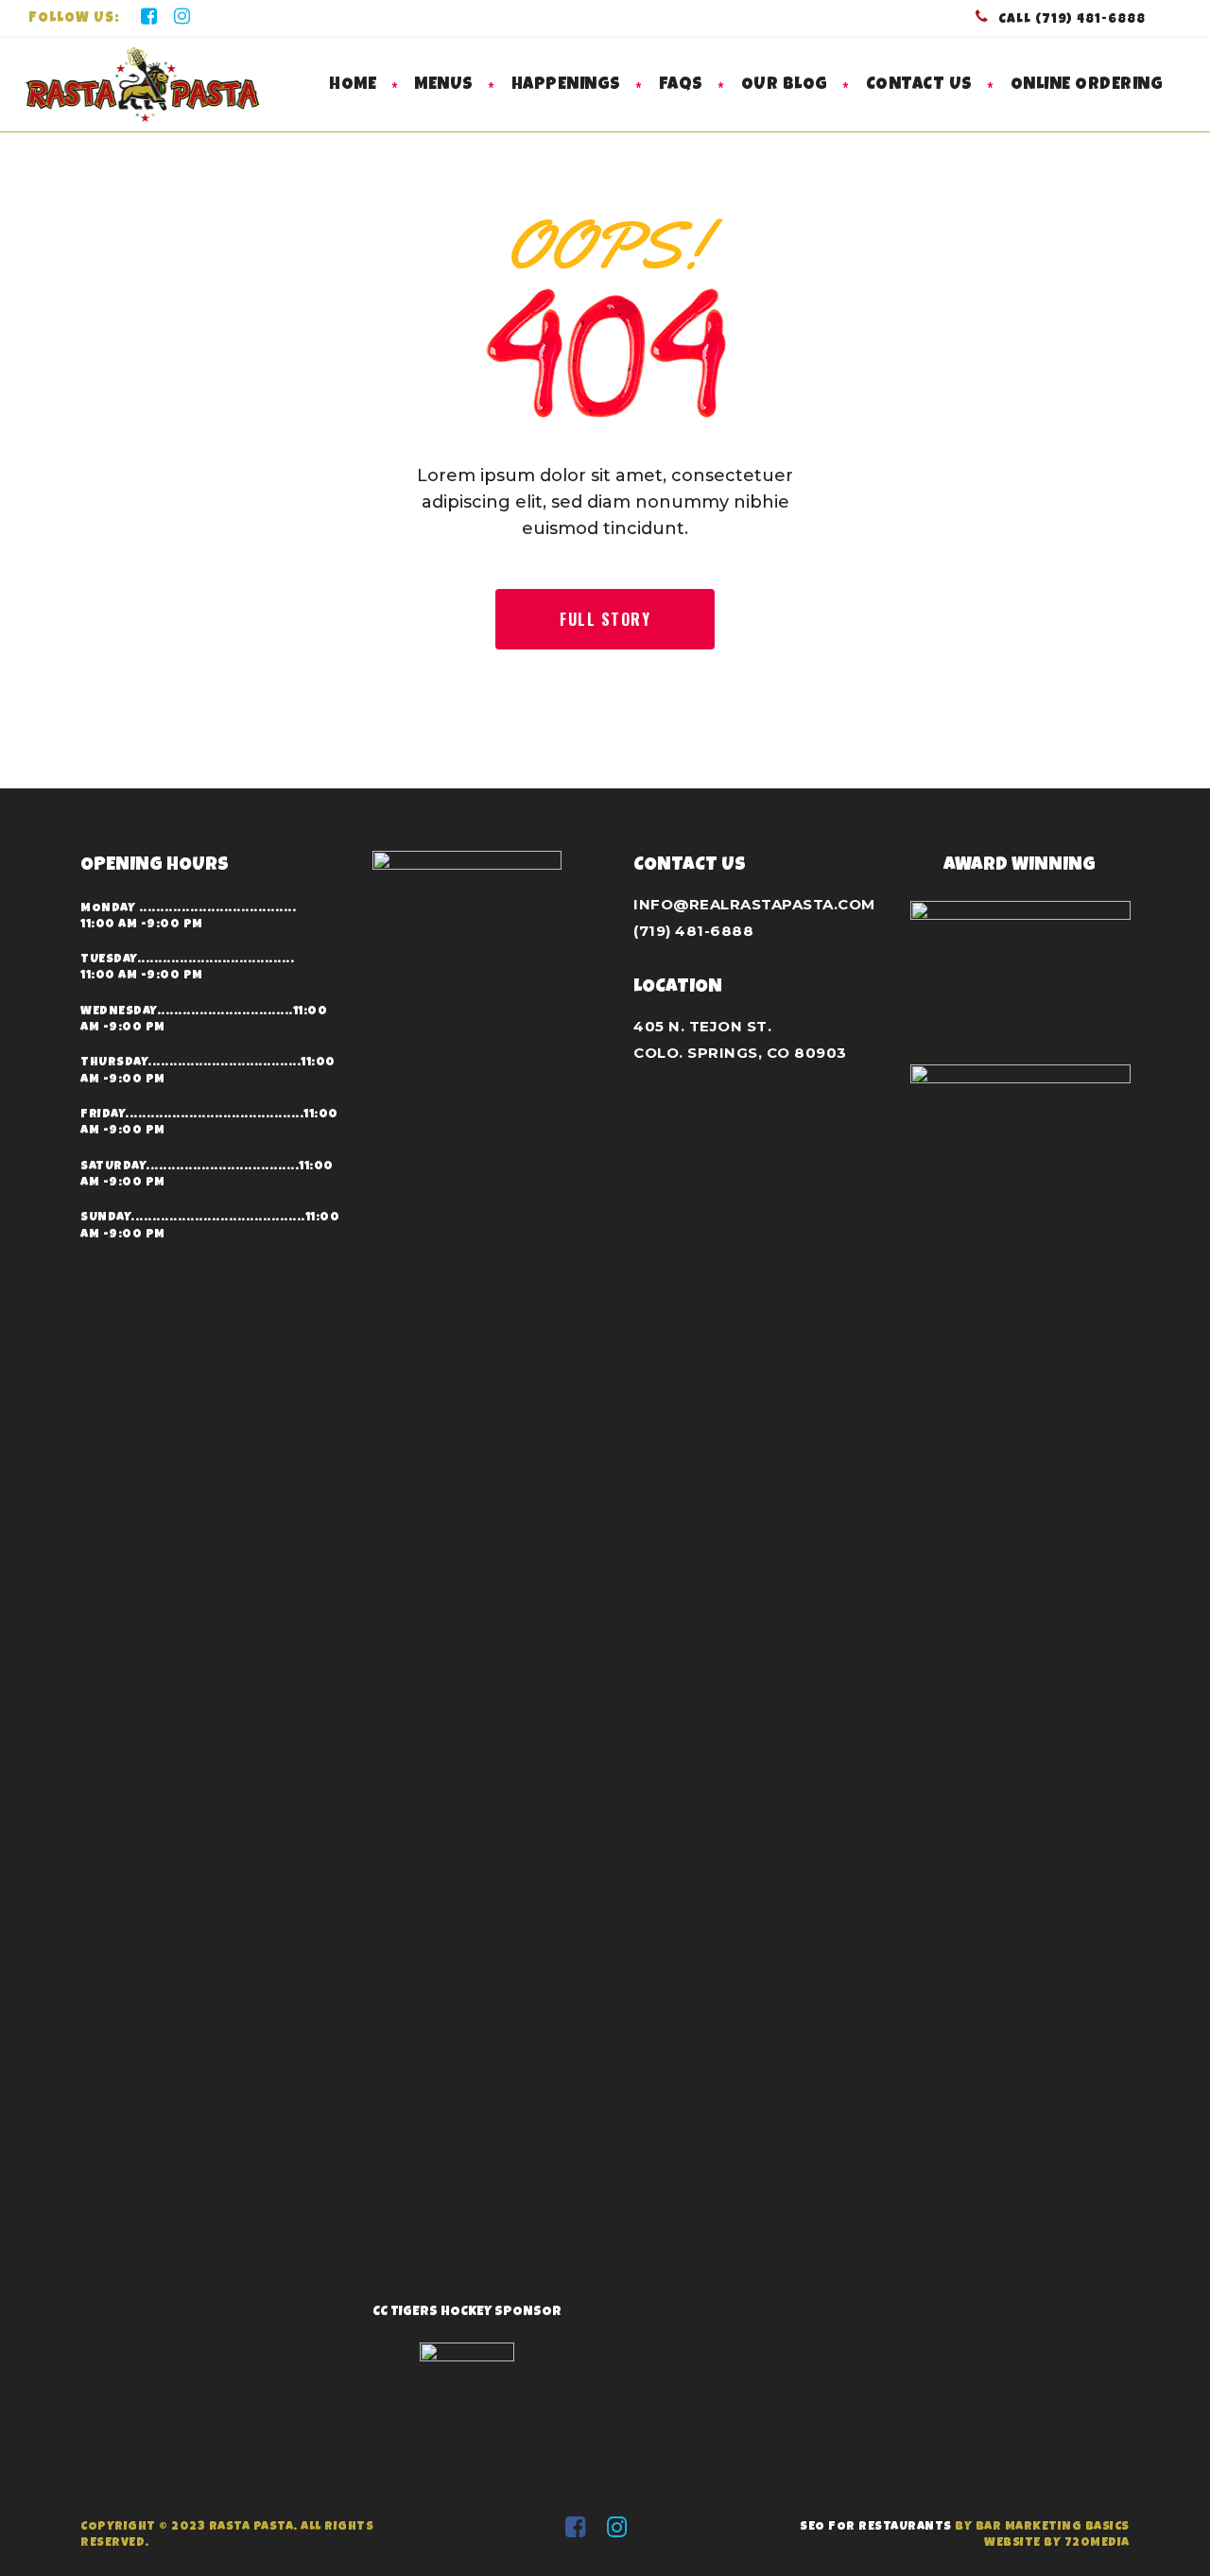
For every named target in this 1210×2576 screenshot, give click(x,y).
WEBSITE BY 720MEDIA (1057, 2543)
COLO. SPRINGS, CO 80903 (740, 1053)
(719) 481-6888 (693, 931)
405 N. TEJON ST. (702, 1026)
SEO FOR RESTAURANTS (876, 2527)
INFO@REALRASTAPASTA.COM (754, 904)
